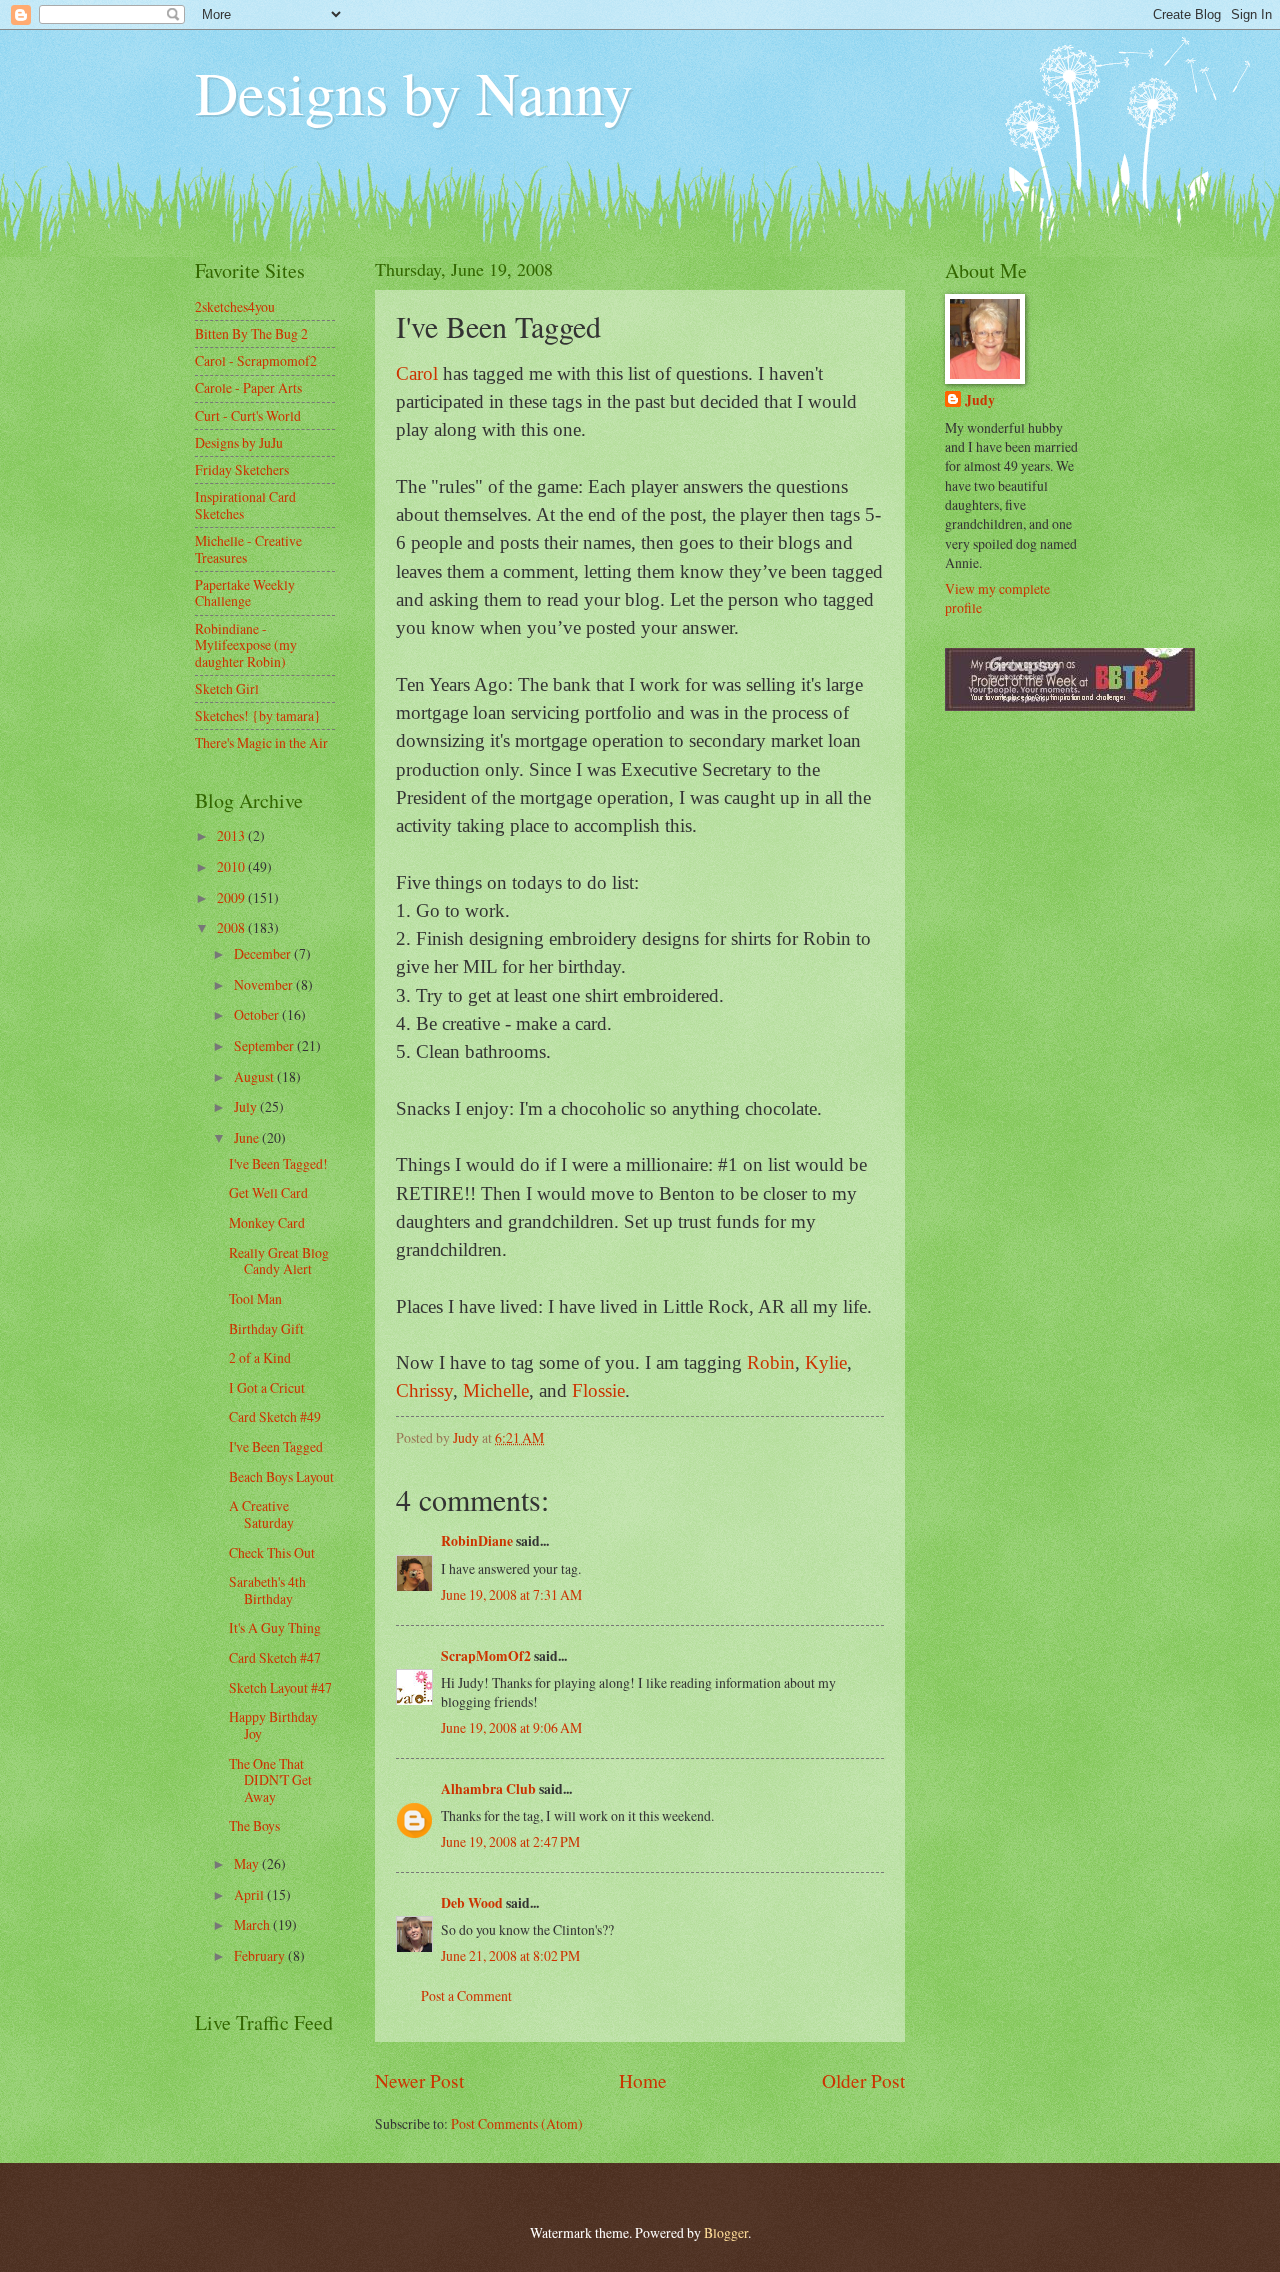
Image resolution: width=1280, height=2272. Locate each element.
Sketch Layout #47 (280, 1687)
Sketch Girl (227, 688)
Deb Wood (472, 1903)
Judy (980, 400)
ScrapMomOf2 (486, 1656)
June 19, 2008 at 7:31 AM (511, 1594)
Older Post (863, 2080)
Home (643, 2080)
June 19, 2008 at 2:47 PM (510, 1841)
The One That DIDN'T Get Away (270, 1780)
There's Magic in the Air (261, 742)
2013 (232, 835)
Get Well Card (268, 1192)
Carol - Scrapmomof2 (256, 360)
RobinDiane (477, 1541)
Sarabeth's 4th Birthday (267, 1590)
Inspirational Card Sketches (245, 505)
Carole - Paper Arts (248, 387)
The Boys (254, 1825)
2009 (232, 897)
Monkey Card (267, 1222)
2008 (232, 927)
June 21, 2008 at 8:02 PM (510, 1955)
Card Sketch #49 (275, 1416)
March (253, 1924)
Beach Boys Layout (281, 1476)
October (258, 1014)
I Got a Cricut (267, 1387)
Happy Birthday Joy (273, 1725)
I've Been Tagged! (278, 1163)
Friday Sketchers (242, 469)
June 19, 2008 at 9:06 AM (511, 1727)
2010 (232, 866)
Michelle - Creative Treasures (248, 549)
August (255, 1076)
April (250, 1894)
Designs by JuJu (239, 442)
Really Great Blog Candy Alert (279, 1261)
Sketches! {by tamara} (258, 715)
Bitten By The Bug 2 (251, 333)
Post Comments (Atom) (517, 2123)
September (265, 1045)
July (247, 1106)
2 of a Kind (260, 1357)
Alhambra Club (488, 1789)
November (265, 984)
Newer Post (419, 2080)
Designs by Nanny (414, 92)
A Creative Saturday (261, 1514)
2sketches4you (235, 306)
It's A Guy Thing (275, 1627)
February (261, 1955)
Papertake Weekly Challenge (245, 593)
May (248, 1863)
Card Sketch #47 (275, 1657)
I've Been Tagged (276, 1446)
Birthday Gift (266, 1328)
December (264, 953)
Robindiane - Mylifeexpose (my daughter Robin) (246, 645)
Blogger (726, 2232)
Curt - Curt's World (248, 415)
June (248, 1137)
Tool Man (255, 1298)
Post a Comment (466, 1995)
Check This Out (272, 1552)
